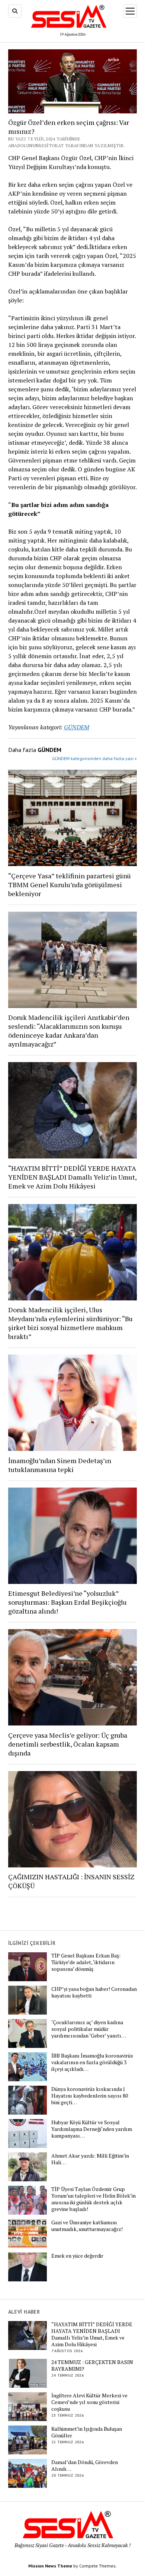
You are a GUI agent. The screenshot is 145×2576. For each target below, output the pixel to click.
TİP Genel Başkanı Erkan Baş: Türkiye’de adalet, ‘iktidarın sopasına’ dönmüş (86, 1962)
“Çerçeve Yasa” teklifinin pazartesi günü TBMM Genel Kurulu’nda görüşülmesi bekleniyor (70, 885)
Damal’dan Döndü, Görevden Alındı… (85, 2466)
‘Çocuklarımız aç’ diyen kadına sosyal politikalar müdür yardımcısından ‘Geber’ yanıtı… (89, 2029)
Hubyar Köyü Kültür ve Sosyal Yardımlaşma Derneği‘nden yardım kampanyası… (92, 2129)
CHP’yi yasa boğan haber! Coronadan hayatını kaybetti (94, 1992)
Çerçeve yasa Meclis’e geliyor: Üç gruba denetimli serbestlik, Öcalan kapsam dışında (68, 1744)
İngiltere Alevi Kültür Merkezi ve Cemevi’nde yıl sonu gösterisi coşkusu (89, 2402)
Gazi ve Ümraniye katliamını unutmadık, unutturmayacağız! (87, 2226)
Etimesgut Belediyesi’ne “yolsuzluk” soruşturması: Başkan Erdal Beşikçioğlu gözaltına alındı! (67, 1602)
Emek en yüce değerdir (77, 2256)
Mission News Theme (50, 2566)
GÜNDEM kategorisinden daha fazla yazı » (94, 758)
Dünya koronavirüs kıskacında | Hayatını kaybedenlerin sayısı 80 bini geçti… (90, 2096)
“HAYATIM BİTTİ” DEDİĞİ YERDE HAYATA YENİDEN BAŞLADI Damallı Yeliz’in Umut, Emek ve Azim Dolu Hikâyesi (72, 1177)
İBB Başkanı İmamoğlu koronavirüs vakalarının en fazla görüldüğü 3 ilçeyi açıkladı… (92, 2062)
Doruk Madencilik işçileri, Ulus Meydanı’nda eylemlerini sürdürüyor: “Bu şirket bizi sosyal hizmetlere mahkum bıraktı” (70, 1323)
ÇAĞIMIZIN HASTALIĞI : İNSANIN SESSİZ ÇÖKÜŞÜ (71, 1881)
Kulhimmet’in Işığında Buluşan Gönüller (87, 2432)
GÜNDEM (77, 727)
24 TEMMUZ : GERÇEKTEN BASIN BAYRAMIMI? (92, 2366)
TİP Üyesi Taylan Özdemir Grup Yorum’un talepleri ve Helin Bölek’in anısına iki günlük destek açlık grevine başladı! (94, 2199)
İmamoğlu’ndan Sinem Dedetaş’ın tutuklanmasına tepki (60, 1465)
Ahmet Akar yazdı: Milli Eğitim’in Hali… (90, 2159)
